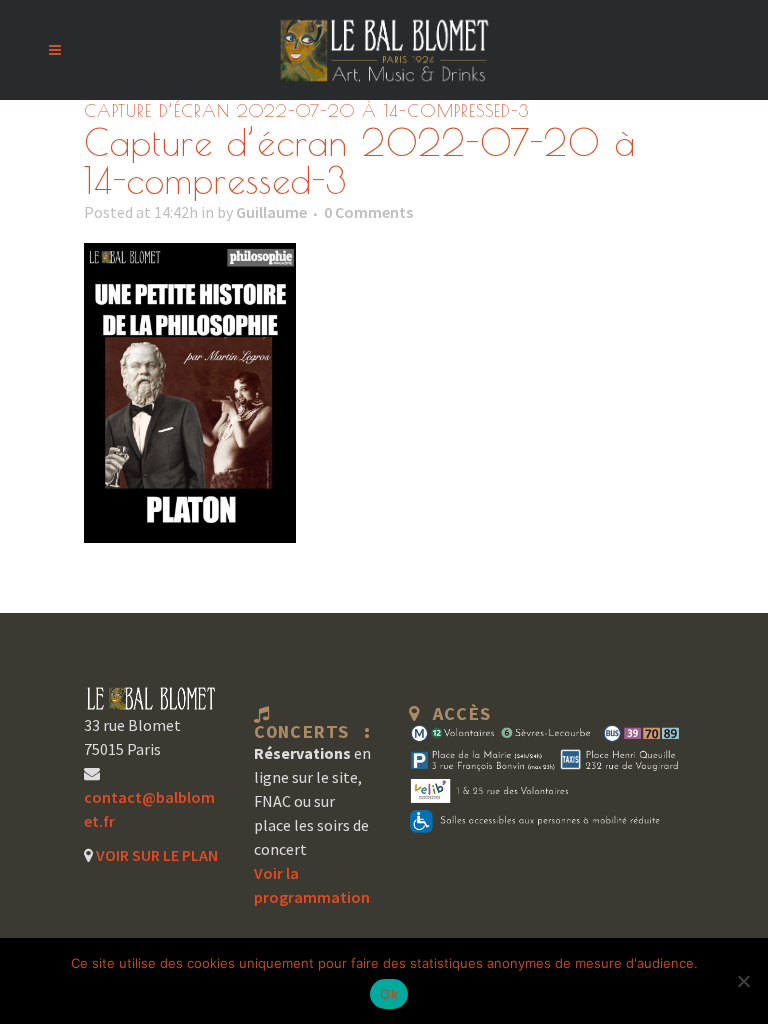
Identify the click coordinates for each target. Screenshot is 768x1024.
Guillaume (271, 212)
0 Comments (368, 212)
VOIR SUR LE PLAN (155, 855)
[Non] (743, 981)
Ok (389, 994)
